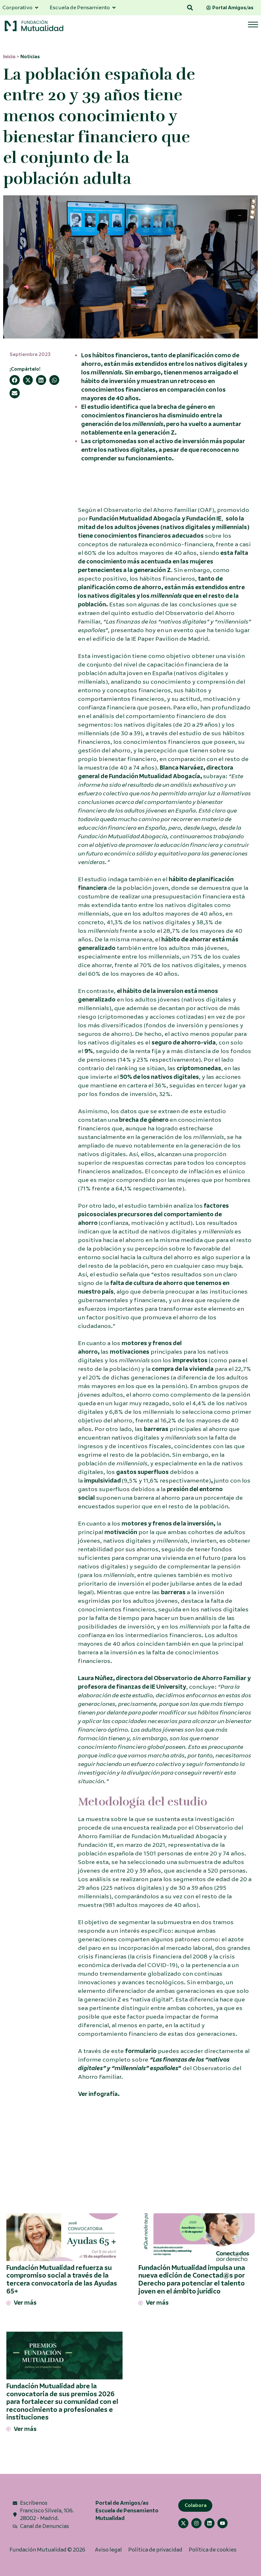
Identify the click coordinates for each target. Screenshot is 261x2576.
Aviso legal (108, 2550)
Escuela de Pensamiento (127, 2511)
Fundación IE (204, 519)
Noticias (30, 57)
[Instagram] (196, 2523)
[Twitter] (183, 2523)
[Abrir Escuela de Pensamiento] (114, 8)
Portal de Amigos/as (122, 2503)
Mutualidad (110, 2518)
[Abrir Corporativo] (37, 8)
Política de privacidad (155, 2550)
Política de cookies (213, 2550)
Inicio (9, 57)
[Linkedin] (209, 2523)
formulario (141, 2051)
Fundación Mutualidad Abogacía (135, 519)
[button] (190, 8)
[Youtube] (222, 2523)
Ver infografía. (99, 2094)
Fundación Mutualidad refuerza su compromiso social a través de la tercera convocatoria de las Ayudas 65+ (62, 2280)
